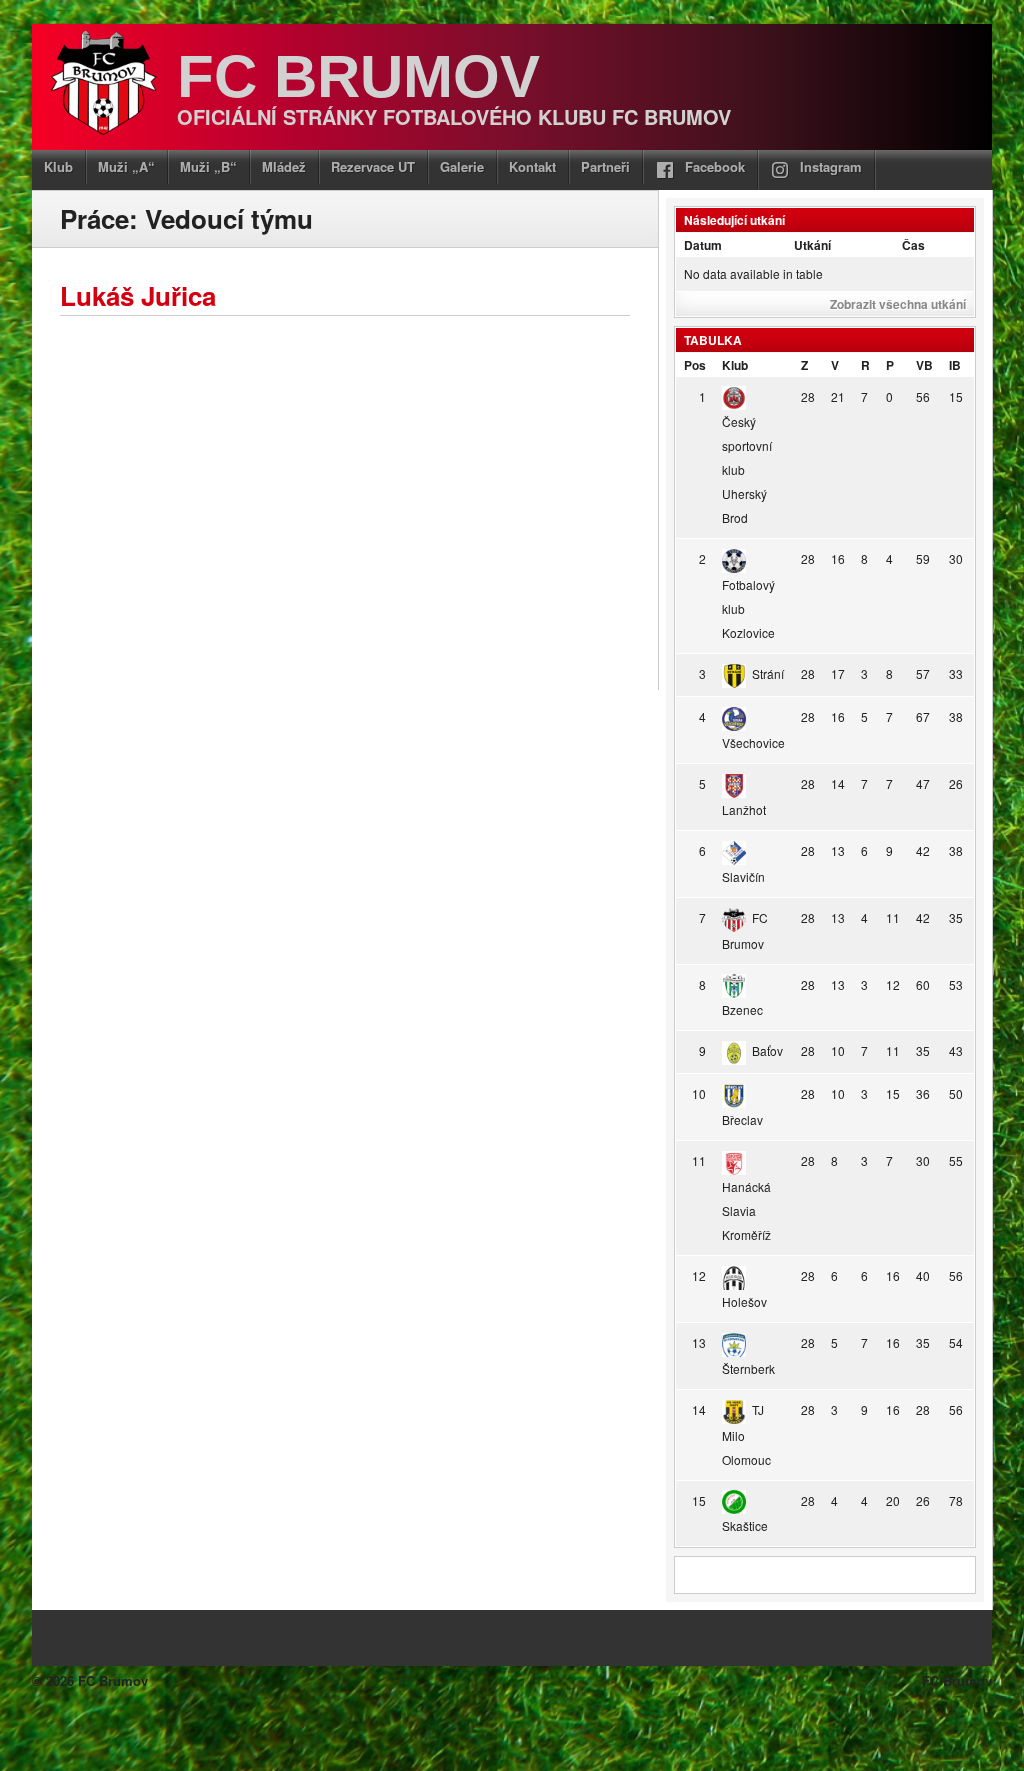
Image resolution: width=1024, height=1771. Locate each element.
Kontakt (532, 166)
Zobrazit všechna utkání (898, 304)
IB (955, 365)
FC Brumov (358, 76)
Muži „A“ (126, 166)
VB (924, 365)
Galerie (462, 166)
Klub (58, 166)
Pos (695, 365)
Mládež (284, 166)
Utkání (812, 245)
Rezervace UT (373, 166)
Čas (913, 245)
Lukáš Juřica (138, 295)
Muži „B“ (208, 166)
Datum (703, 245)
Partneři (605, 166)
